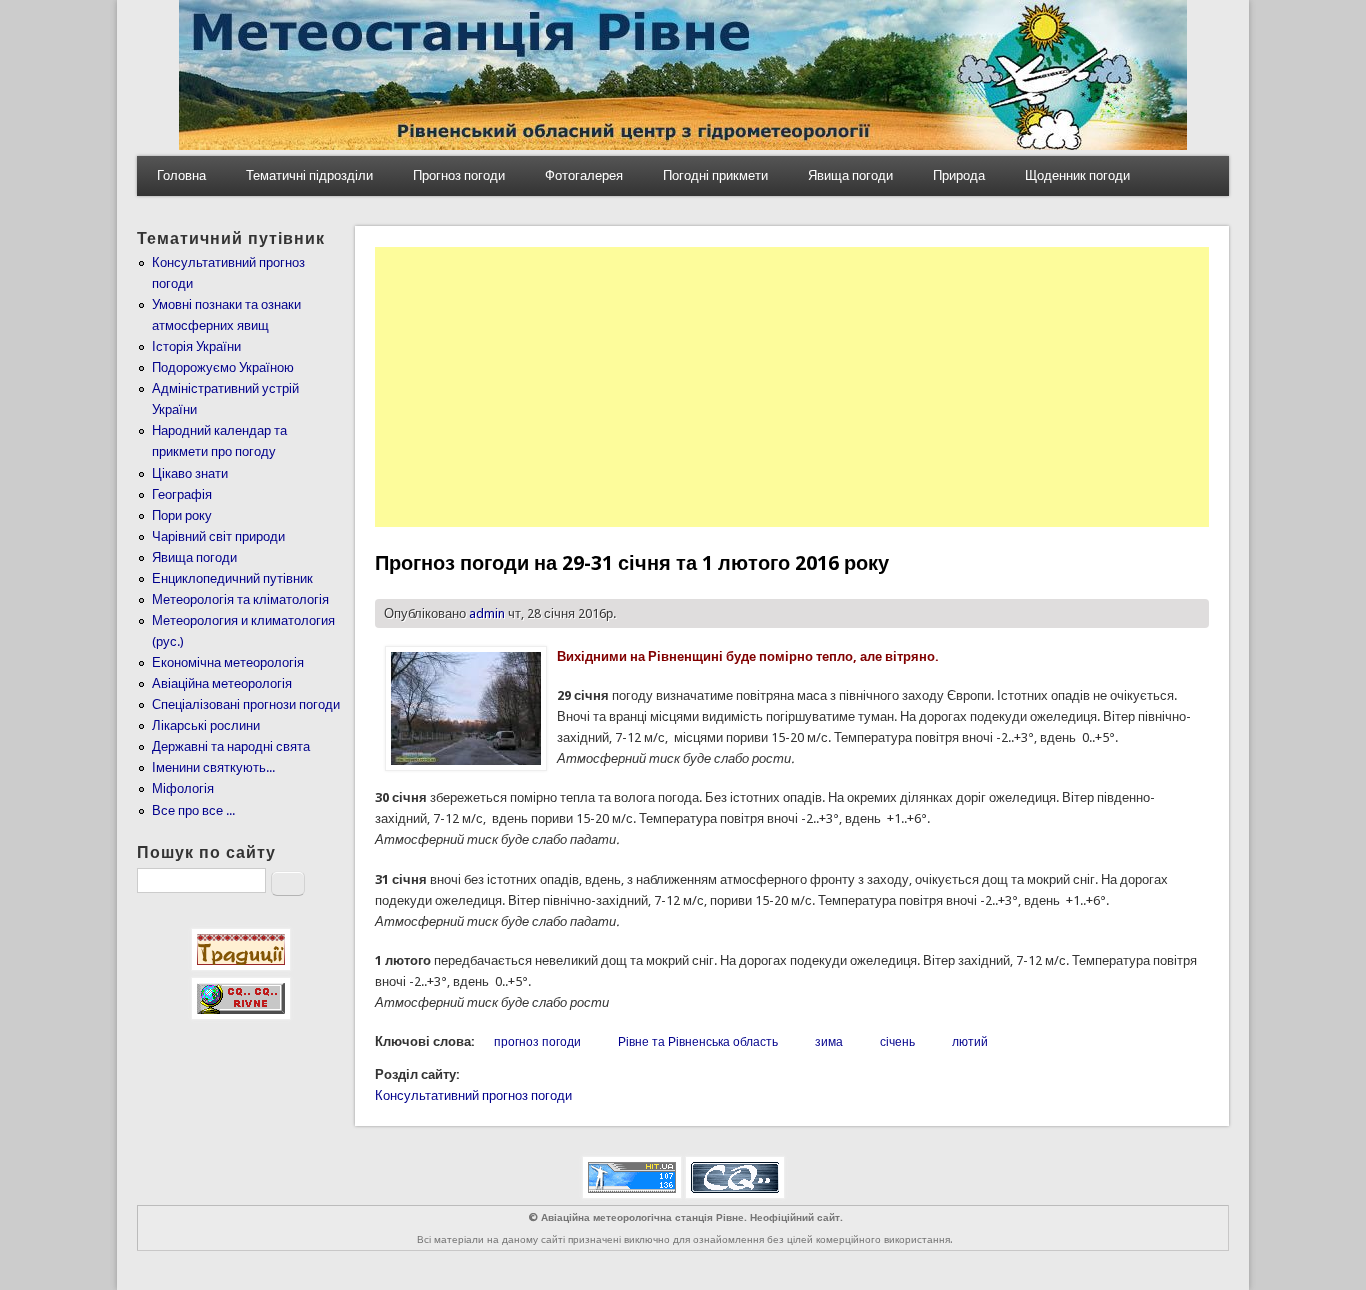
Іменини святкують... (213, 767)
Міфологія (183, 788)
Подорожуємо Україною (223, 367)
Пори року (182, 515)
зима (829, 1042)
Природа (959, 175)
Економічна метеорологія (228, 662)
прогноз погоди (537, 1042)
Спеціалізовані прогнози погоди (246, 704)
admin (487, 613)
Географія (182, 494)
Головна (181, 175)
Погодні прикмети (715, 175)
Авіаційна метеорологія (222, 683)
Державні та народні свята (231, 746)
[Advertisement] (792, 387)
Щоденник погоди (1077, 175)
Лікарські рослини (206, 725)
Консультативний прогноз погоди (473, 1095)
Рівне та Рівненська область (698, 1042)
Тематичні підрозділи (309, 175)
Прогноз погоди (459, 175)
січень (897, 1042)
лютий (970, 1042)
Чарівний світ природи (218, 536)
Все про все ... (193, 810)
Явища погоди (850, 175)
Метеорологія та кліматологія (240, 599)
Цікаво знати (190, 473)
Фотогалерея (584, 175)
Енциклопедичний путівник (232, 578)
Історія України (196, 346)
